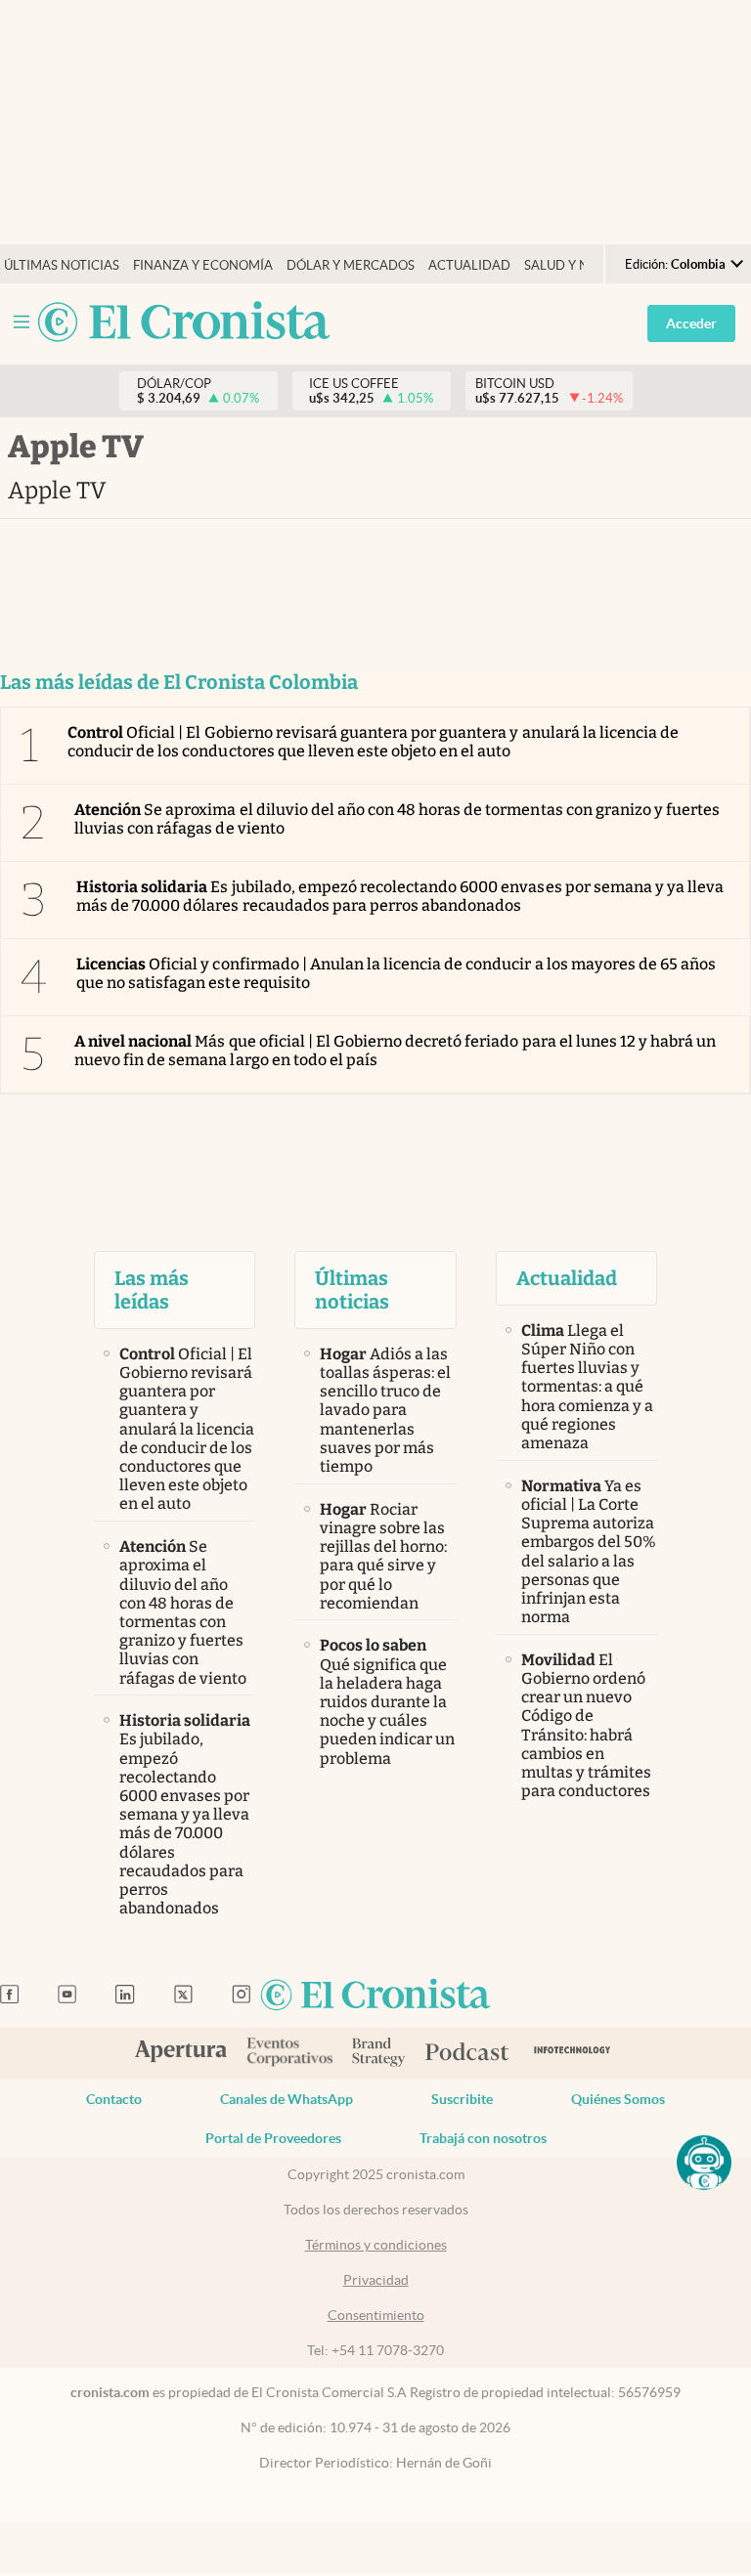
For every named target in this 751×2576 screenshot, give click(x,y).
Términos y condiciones (376, 2245)
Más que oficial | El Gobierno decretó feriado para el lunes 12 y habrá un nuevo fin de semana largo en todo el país (395, 1051)
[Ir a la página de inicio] (184, 323)
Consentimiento (376, 2315)
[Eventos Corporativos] (289, 2054)
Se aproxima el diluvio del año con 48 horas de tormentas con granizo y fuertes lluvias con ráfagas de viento (397, 819)
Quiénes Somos (618, 2099)
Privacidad (376, 2280)
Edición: (675, 264)
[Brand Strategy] (379, 2054)
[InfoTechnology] (573, 2054)
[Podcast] (467, 2053)
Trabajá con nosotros (483, 2138)
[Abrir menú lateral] (22, 322)
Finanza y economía (203, 265)
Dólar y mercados (351, 265)
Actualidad (469, 265)
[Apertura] (181, 2053)
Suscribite (462, 2099)
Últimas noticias (62, 265)
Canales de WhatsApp (287, 2099)
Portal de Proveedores (273, 2138)
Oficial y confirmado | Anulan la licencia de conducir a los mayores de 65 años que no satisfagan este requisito (396, 973)
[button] (704, 2163)
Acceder (691, 323)
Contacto (114, 2099)
